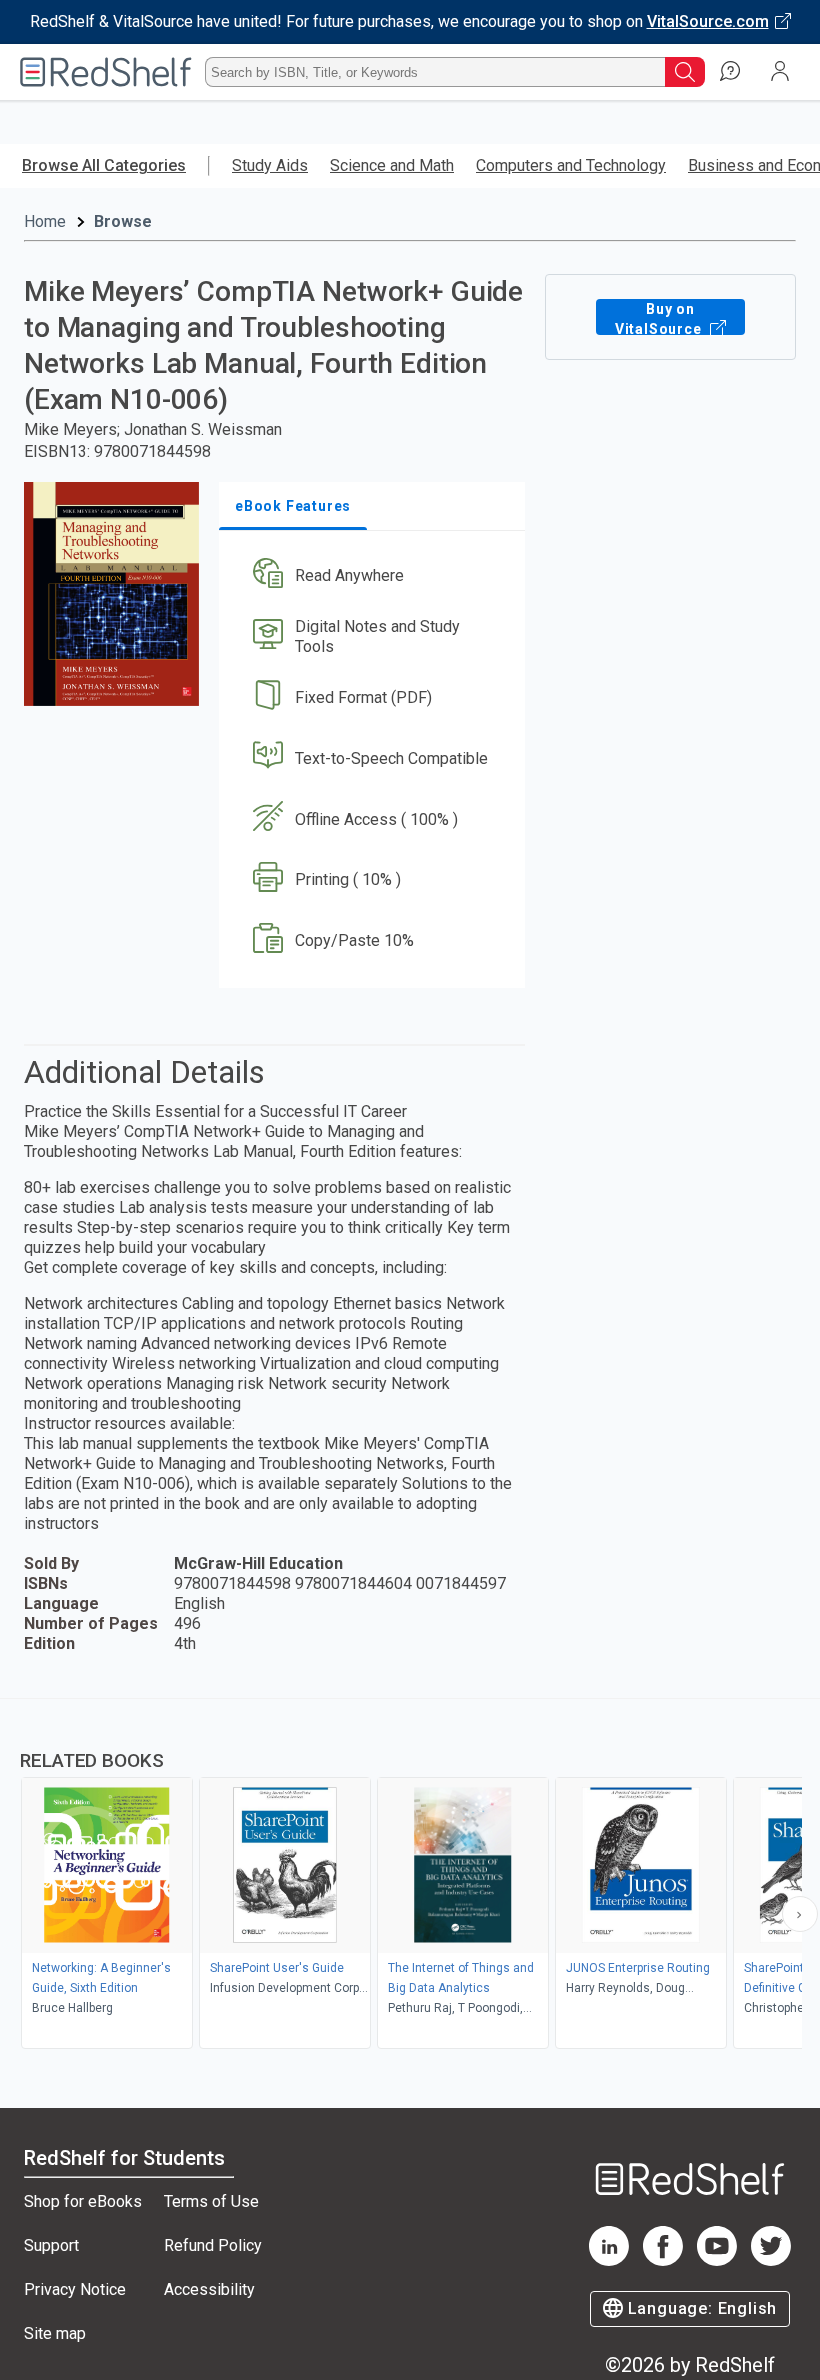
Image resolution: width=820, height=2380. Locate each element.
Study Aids (270, 165)
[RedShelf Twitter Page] (771, 2260)
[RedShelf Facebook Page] (663, 2260)
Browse (123, 221)
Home (45, 221)
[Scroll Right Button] (800, 1914)
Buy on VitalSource (660, 318)
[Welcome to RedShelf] (106, 72)
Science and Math (392, 165)
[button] (370, 576)
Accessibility (209, 2289)
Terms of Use (211, 2201)
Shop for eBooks (83, 2201)
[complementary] (410, 1876)
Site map (55, 2333)
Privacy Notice (75, 2289)
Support (51, 2245)
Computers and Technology (571, 165)
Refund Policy (213, 2245)
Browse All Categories (104, 165)
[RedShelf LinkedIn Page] (609, 2260)
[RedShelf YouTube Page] (717, 2260)
